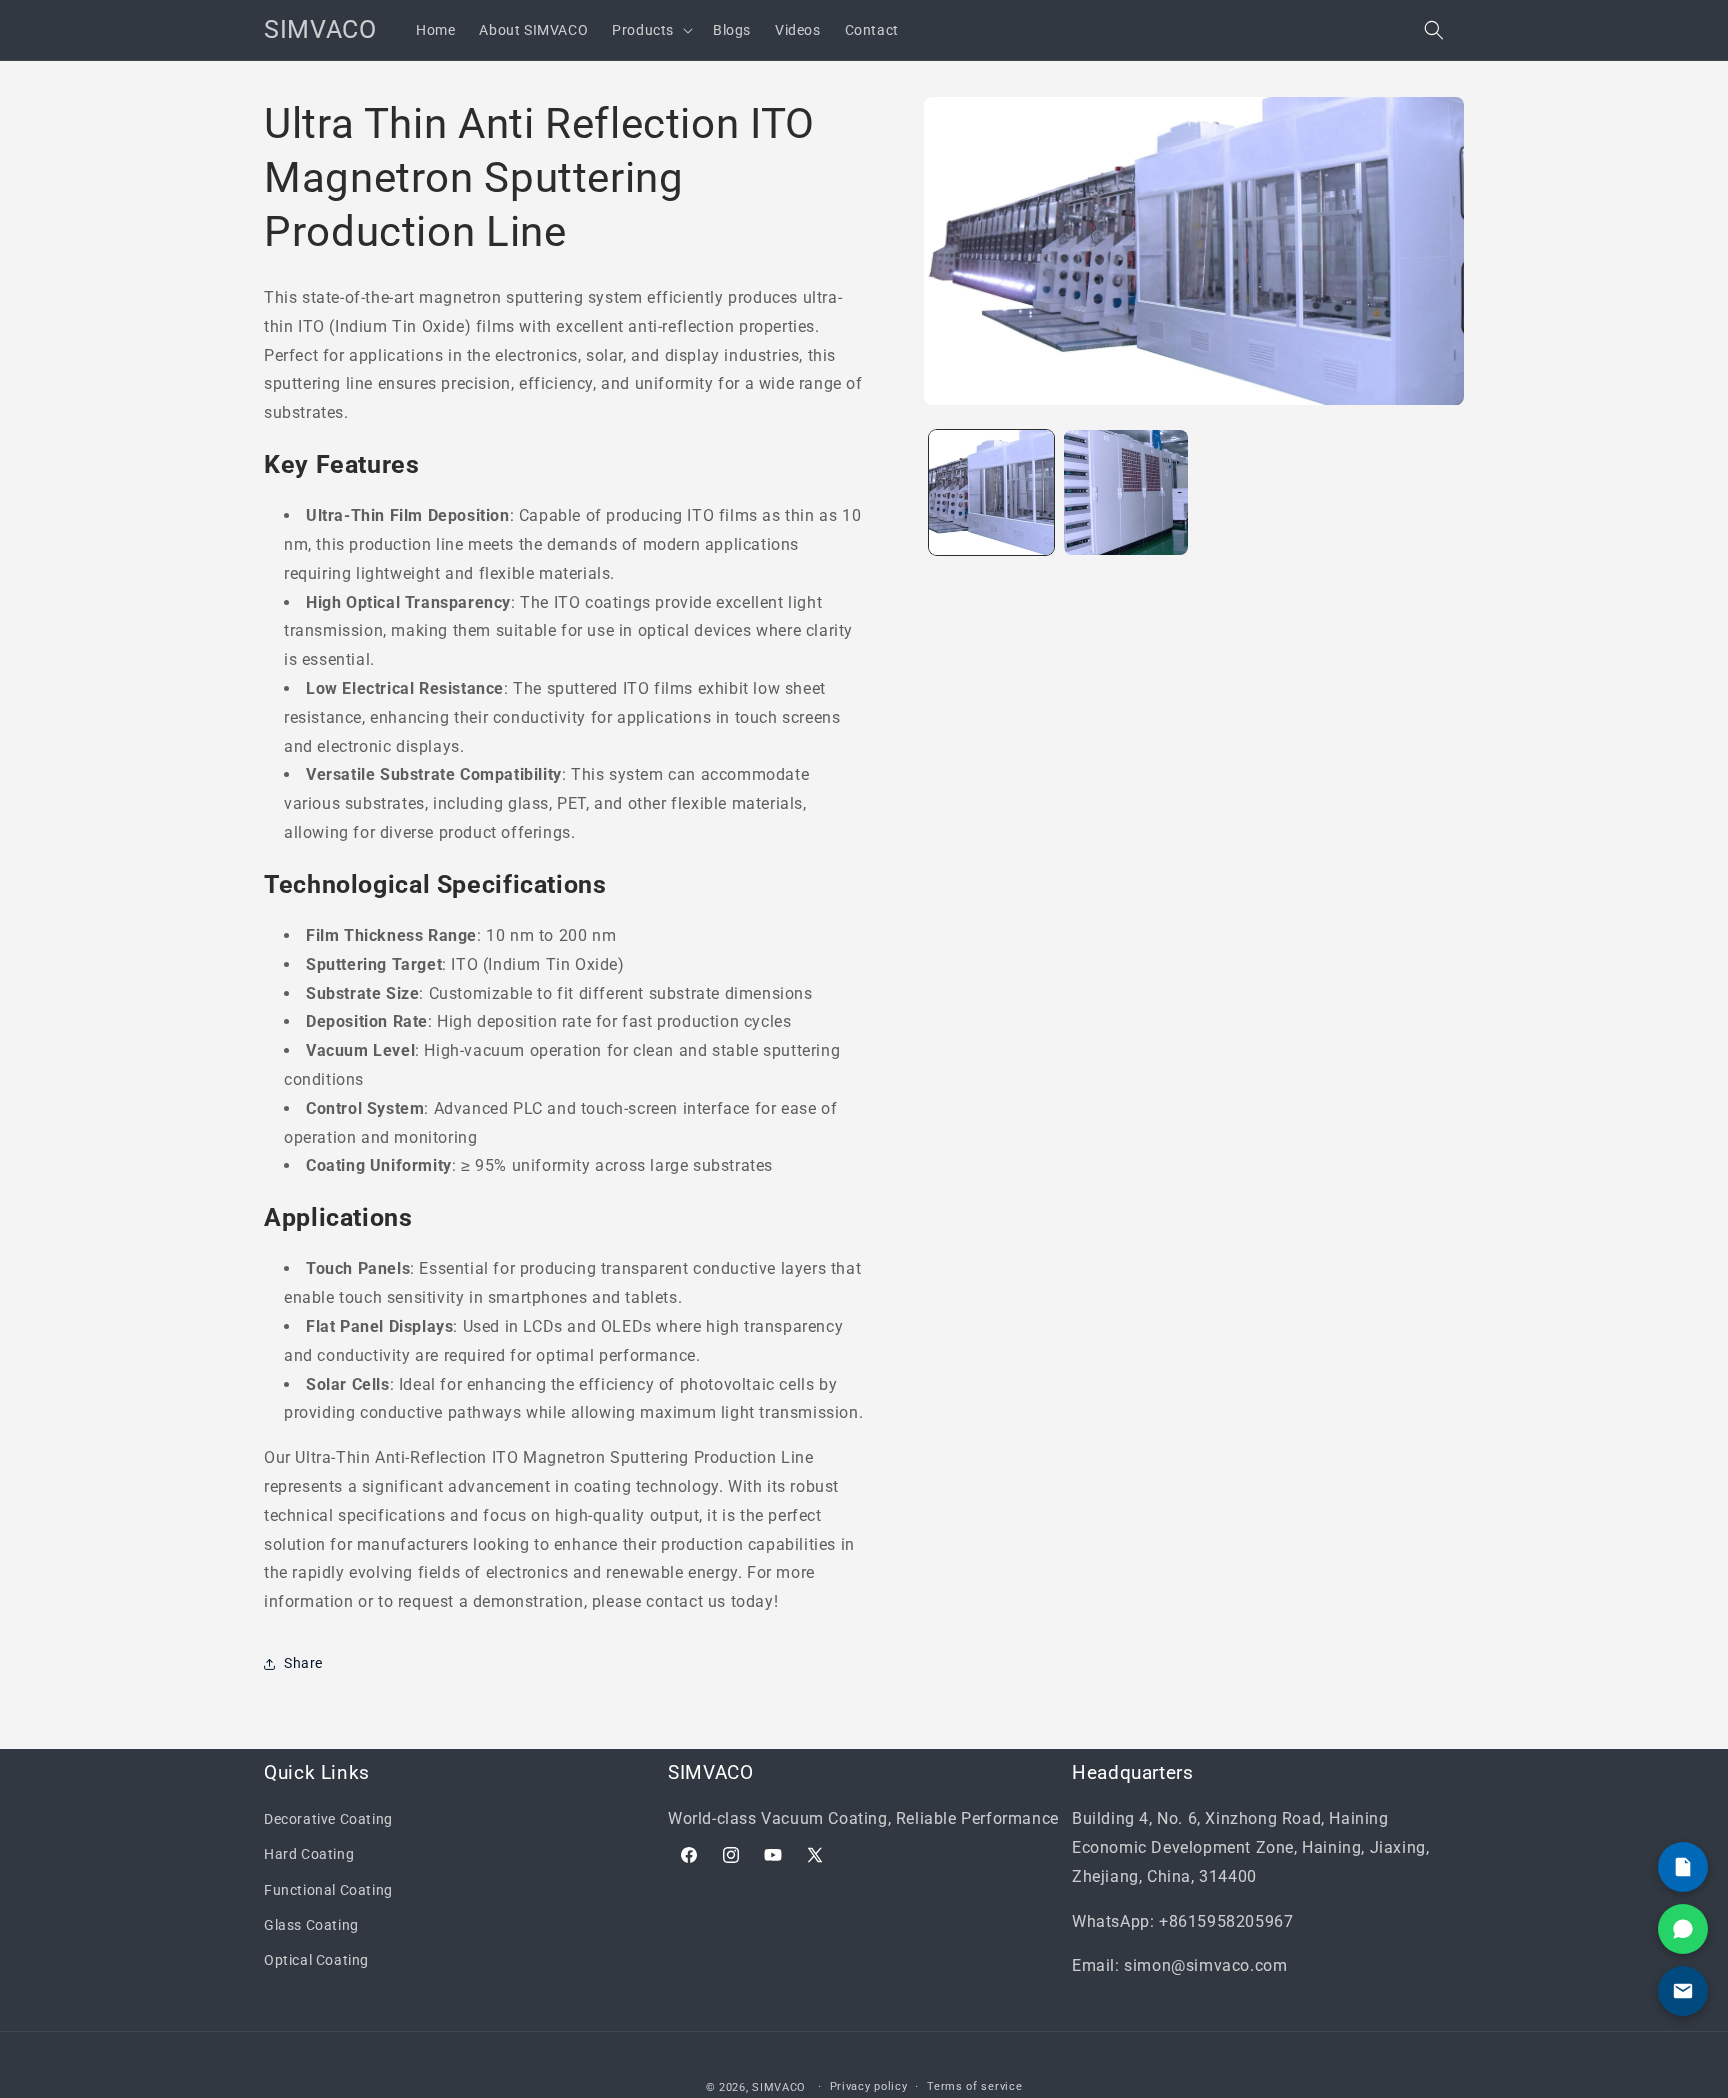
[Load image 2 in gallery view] (1126, 492)
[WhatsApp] (1683, 1929)
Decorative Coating (328, 1819)
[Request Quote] (1683, 1867)
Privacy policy (869, 2086)
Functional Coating (328, 1890)
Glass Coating (311, 1925)
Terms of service (974, 2086)
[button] (650, 30)
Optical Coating (316, 1960)
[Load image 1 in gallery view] (991, 492)
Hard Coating (309, 1854)
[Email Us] (1683, 1991)
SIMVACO (779, 2087)
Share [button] (303, 1663)
